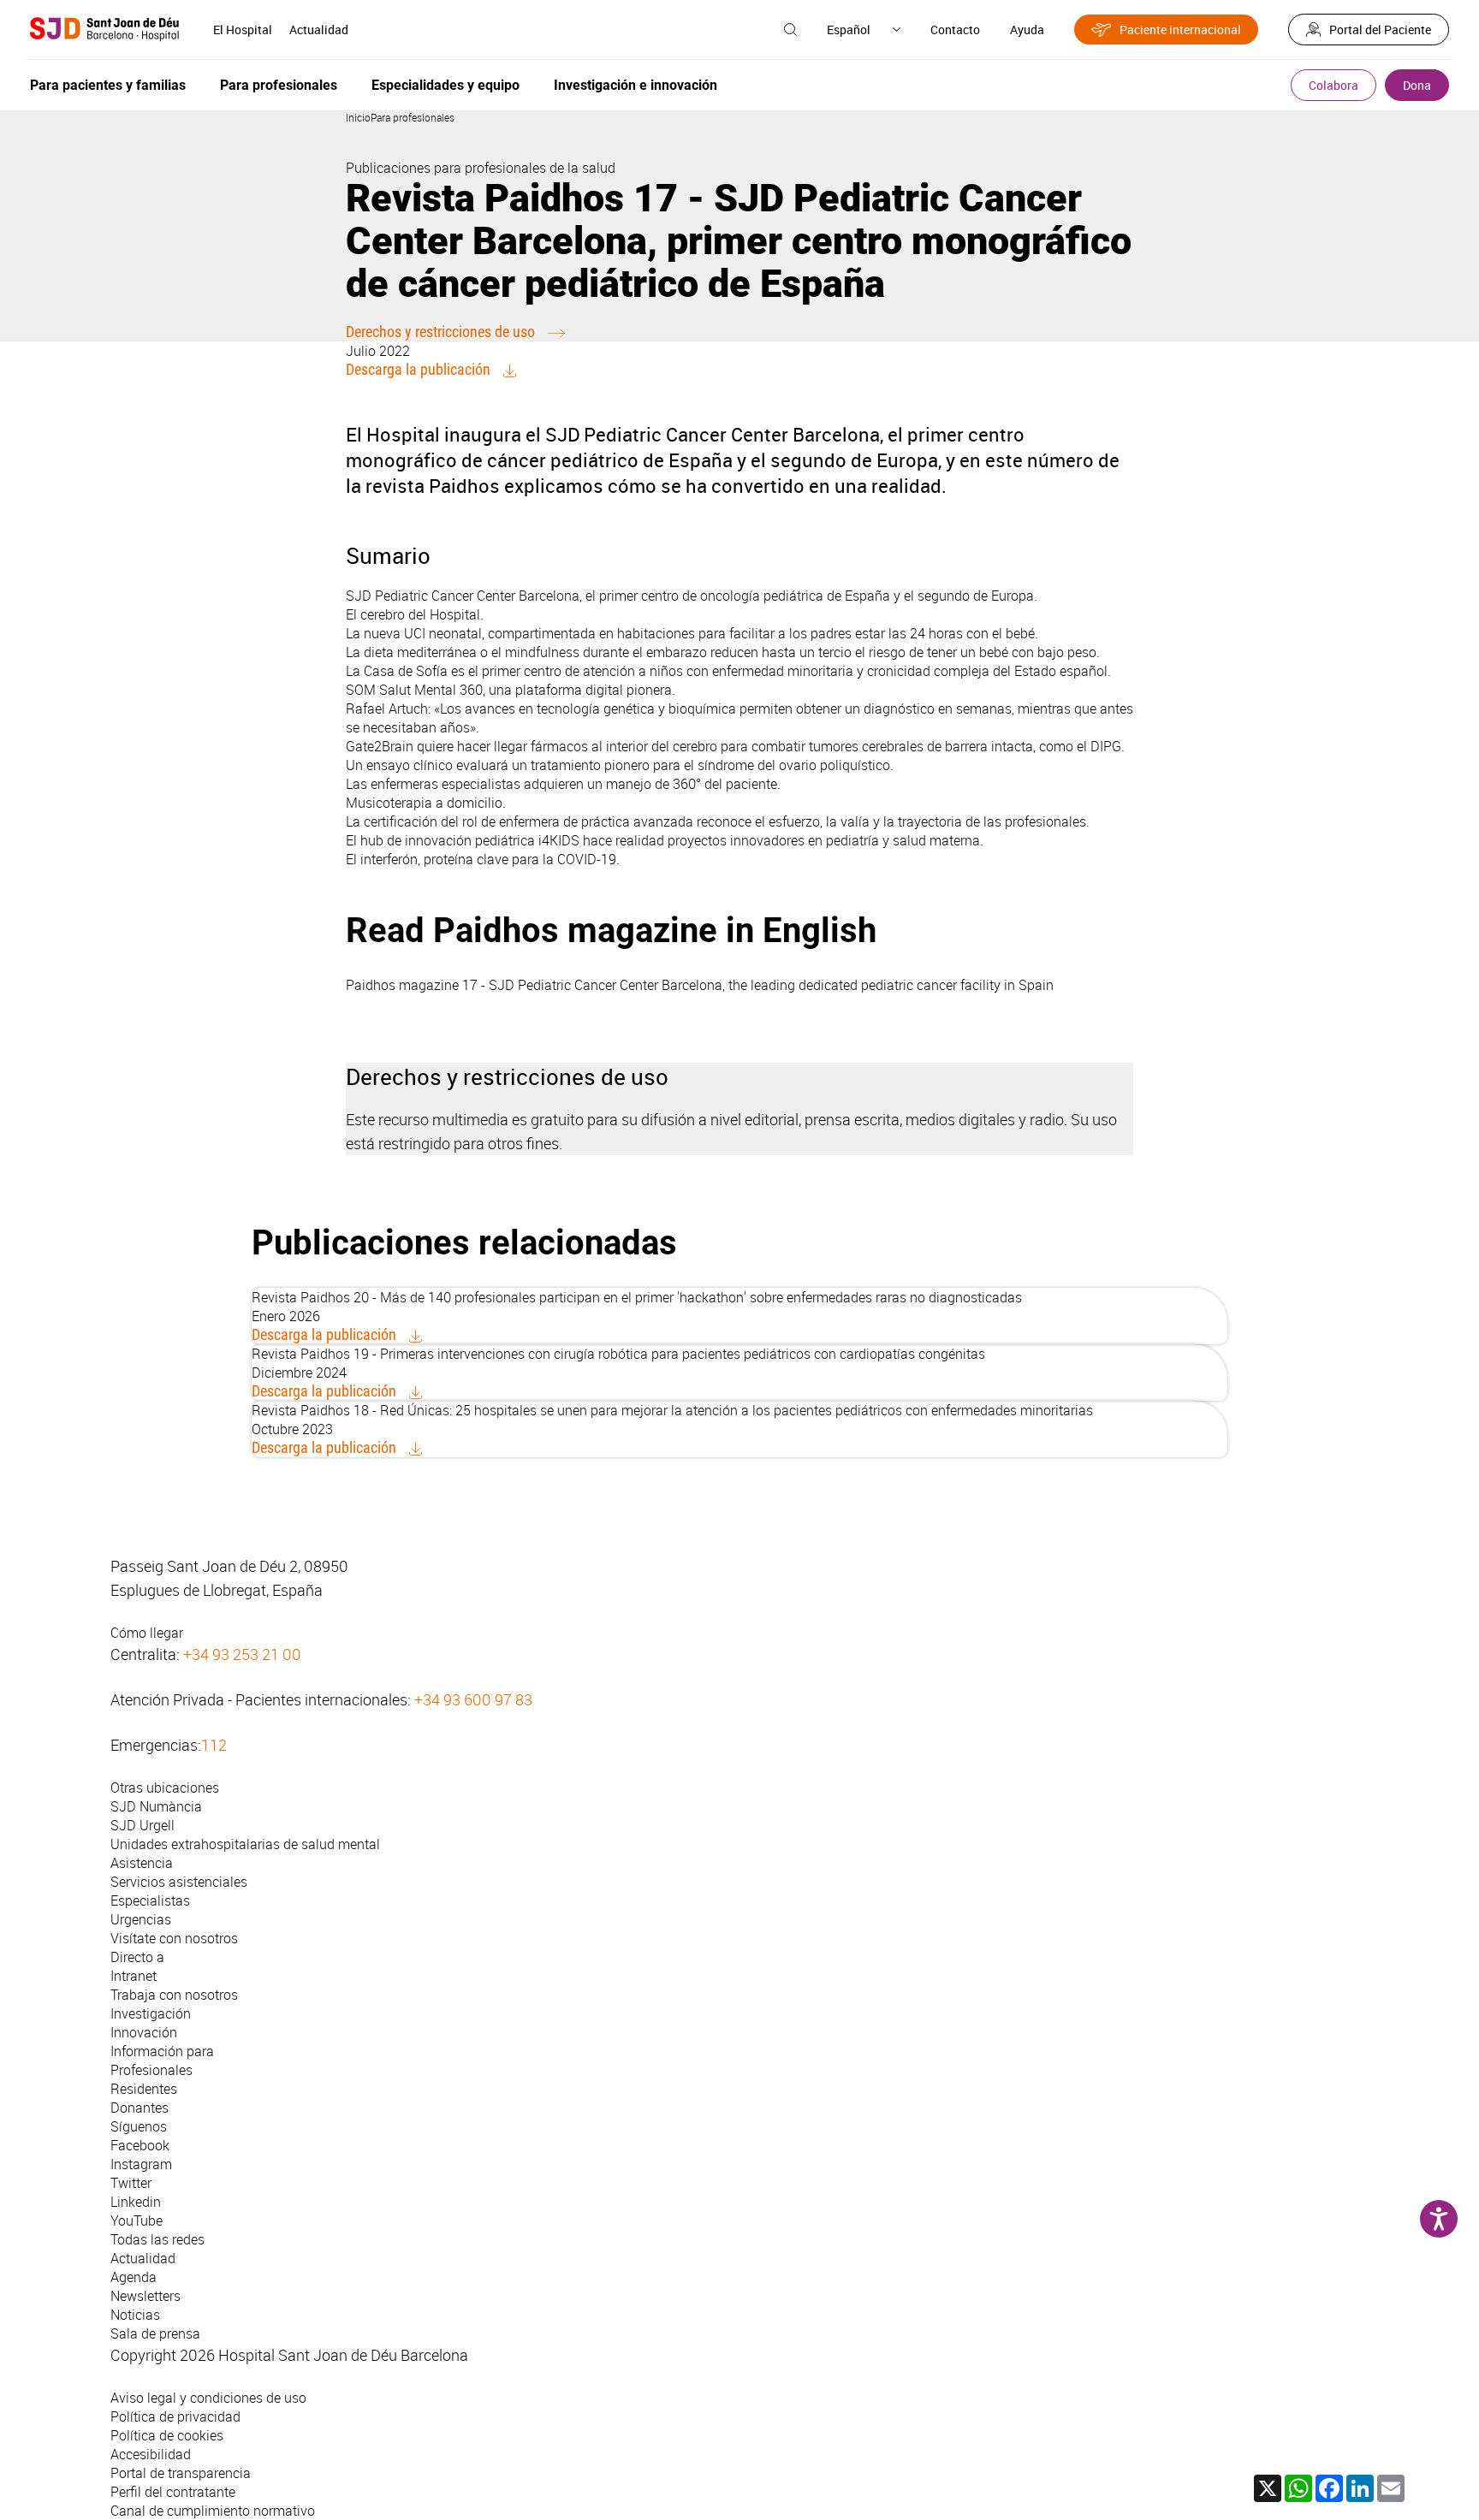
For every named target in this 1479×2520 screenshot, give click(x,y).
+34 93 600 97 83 (473, 1699)
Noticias (135, 2315)
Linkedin (136, 2202)
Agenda (134, 2277)
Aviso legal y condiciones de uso (208, 2398)
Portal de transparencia (181, 2473)
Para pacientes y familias (108, 85)
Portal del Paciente (1380, 30)
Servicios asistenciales (179, 1882)
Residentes (144, 2089)
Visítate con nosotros (174, 1938)
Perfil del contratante (173, 2492)
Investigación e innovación (636, 85)
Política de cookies (167, 2435)
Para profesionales (279, 85)
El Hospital (243, 30)
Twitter (131, 2183)
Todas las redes (157, 2239)
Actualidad (319, 30)
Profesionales (151, 2070)
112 (214, 1745)
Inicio (358, 117)
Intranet (134, 1976)
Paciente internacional (1180, 30)
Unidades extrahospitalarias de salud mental (245, 1844)
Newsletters (146, 2296)
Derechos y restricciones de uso (440, 332)
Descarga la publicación (418, 369)
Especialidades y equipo (445, 85)
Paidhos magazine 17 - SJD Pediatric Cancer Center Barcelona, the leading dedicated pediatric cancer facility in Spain (700, 985)
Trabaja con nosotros (174, 1995)
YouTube (137, 2221)
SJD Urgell (143, 1825)
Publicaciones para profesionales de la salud (481, 168)
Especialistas (150, 1900)
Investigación (151, 2013)
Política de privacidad (175, 2416)
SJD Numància (156, 1806)
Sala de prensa (155, 2333)
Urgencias (141, 1919)
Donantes (140, 2108)
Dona (1417, 85)
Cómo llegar (147, 1633)
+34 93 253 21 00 (242, 1654)
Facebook (140, 2145)
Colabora (1333, 85)
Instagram (141, 2164)
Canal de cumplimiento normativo (213, 2511)
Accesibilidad (151, 2454)
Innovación (144, 2032)
